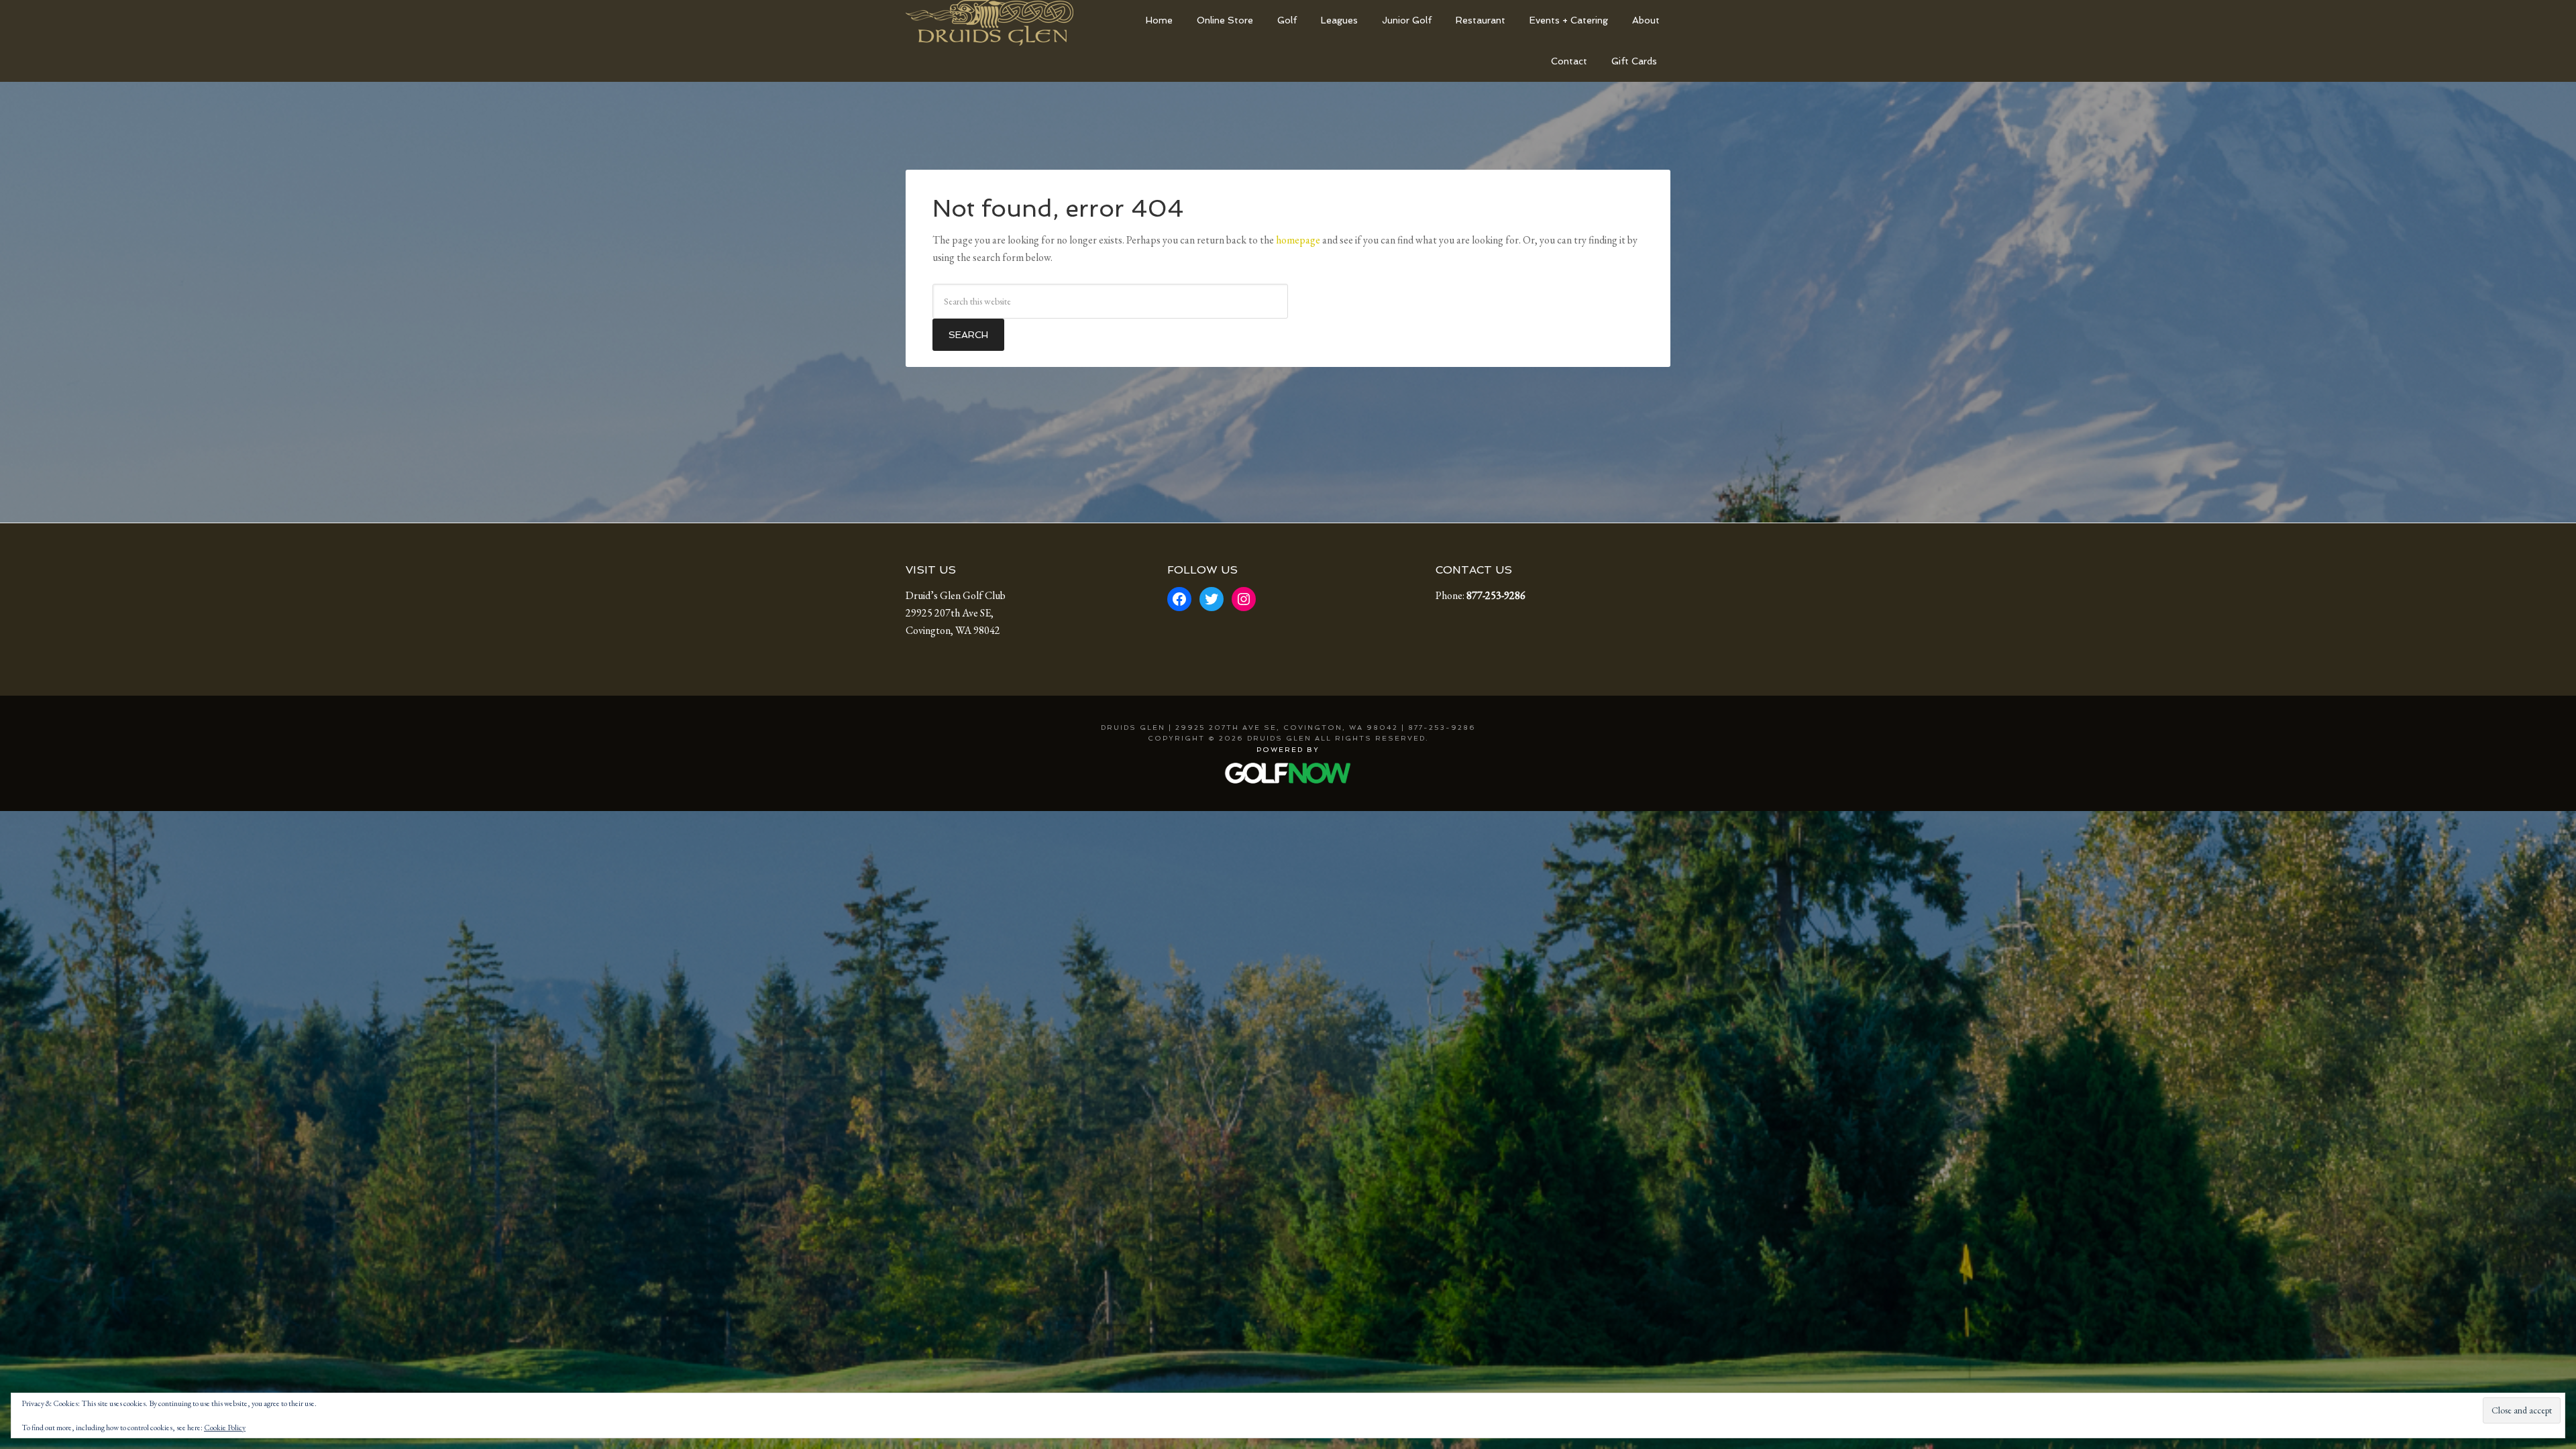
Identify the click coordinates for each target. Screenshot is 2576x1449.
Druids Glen (1006, 30)
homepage (1298, 240)
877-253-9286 (1496, 595)
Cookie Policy (225, 1428)
